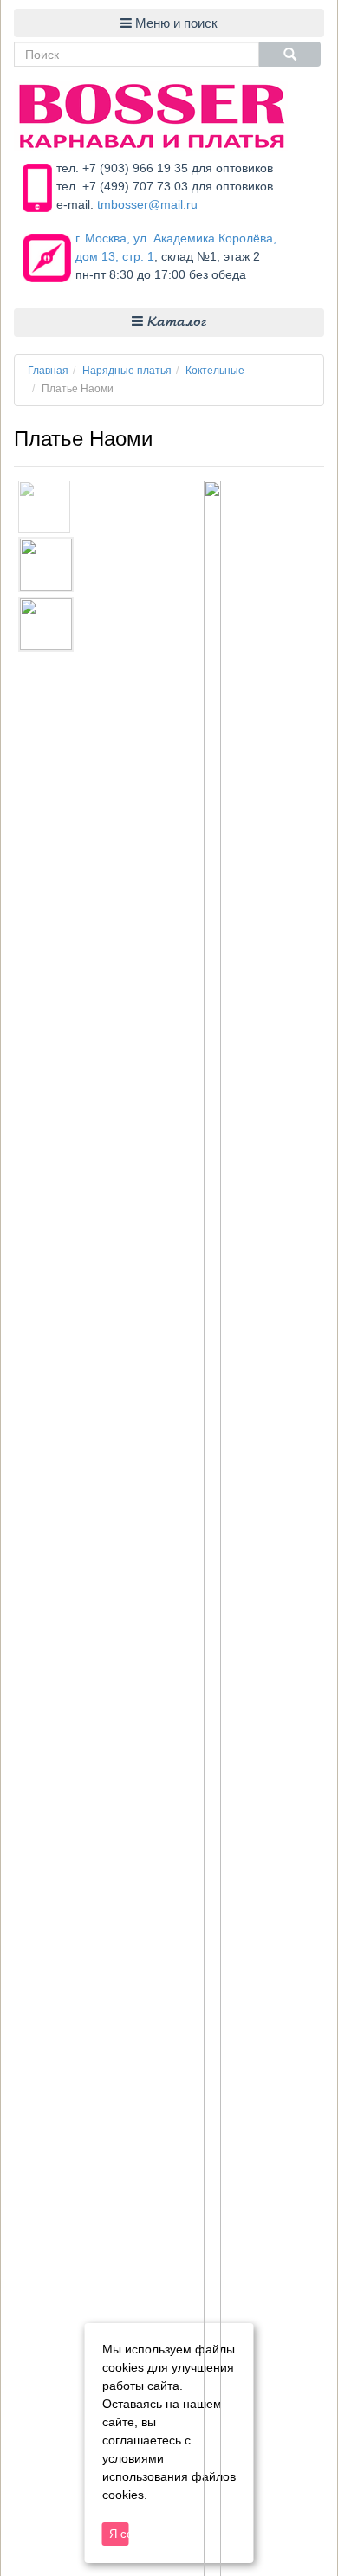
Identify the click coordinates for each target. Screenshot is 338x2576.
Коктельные (215, 371)
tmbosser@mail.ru (147, 204)
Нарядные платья (127, 371)
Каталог (175, 323)
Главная (48, 371)
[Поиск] (290, 54)
